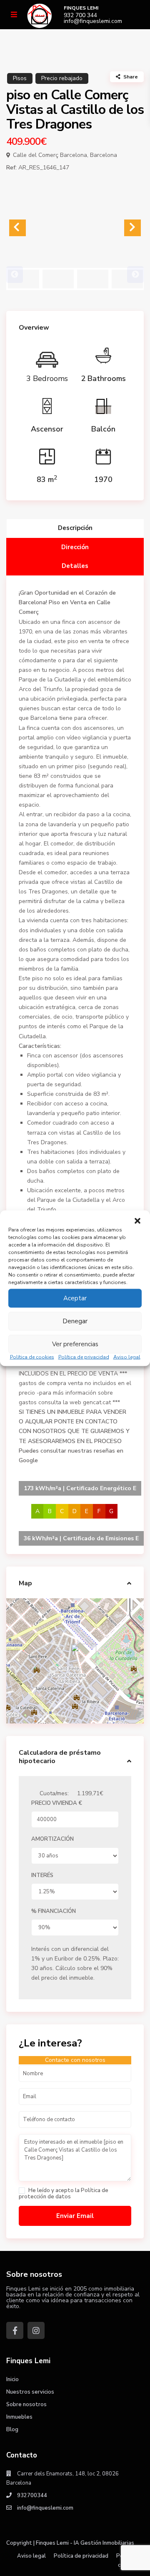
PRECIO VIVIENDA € (57, 1803)
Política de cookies (32, 1357)
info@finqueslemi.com (93, 21)
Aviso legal (127, 1357)
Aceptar (75, 1298)
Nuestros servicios (30, 2392)
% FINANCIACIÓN (54, 1911)
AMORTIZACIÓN (52, 1839)
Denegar (75, 1321)
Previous (15, 275)
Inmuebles (19, 2417)
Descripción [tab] (75, 528)
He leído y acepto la (64, 2194)
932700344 (32, 2495)
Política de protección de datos (64, 2194)
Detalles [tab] (75, 566)
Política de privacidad (84, 1357)
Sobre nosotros (26, 2404)
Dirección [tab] (75, 547)
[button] (137, 1221)
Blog (12, 2430)
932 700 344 (80, 15)
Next (135, 275)
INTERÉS (42, 1875)
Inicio (12, 2379)
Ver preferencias (75, 1344)
